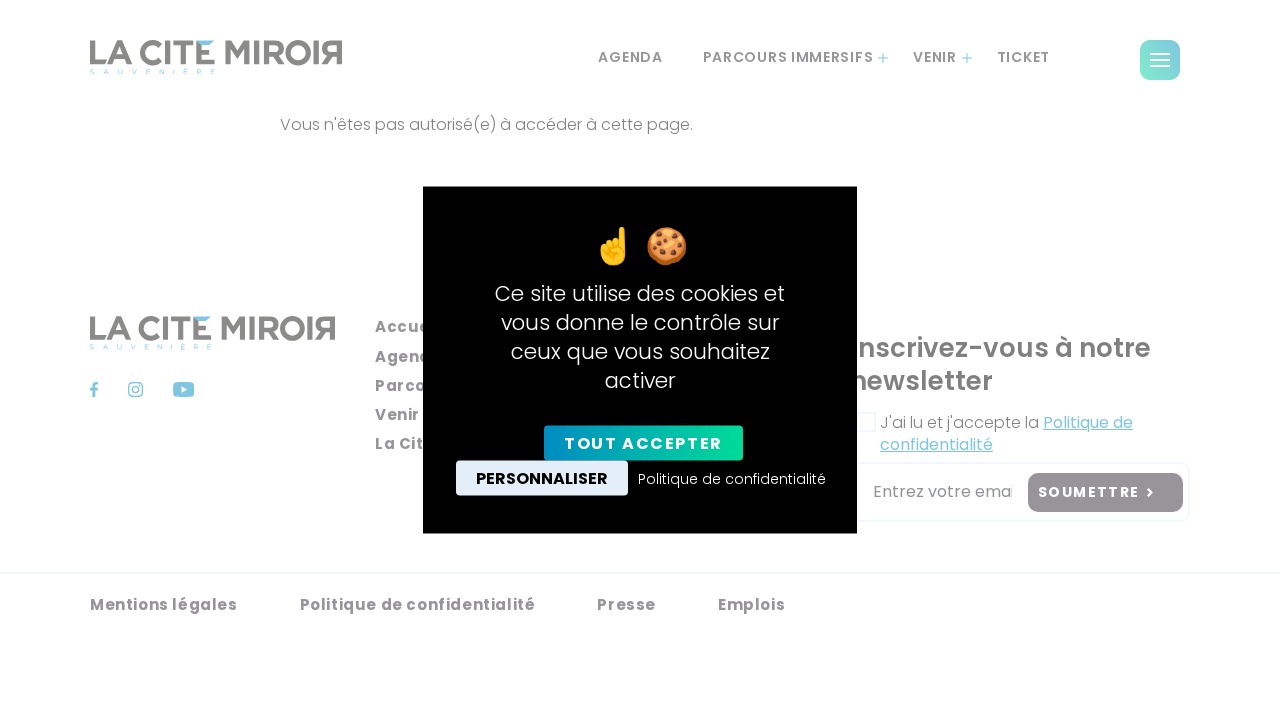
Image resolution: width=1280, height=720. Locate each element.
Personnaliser (542, 477)
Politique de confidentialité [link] (732, 478)
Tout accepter (643, 442)
